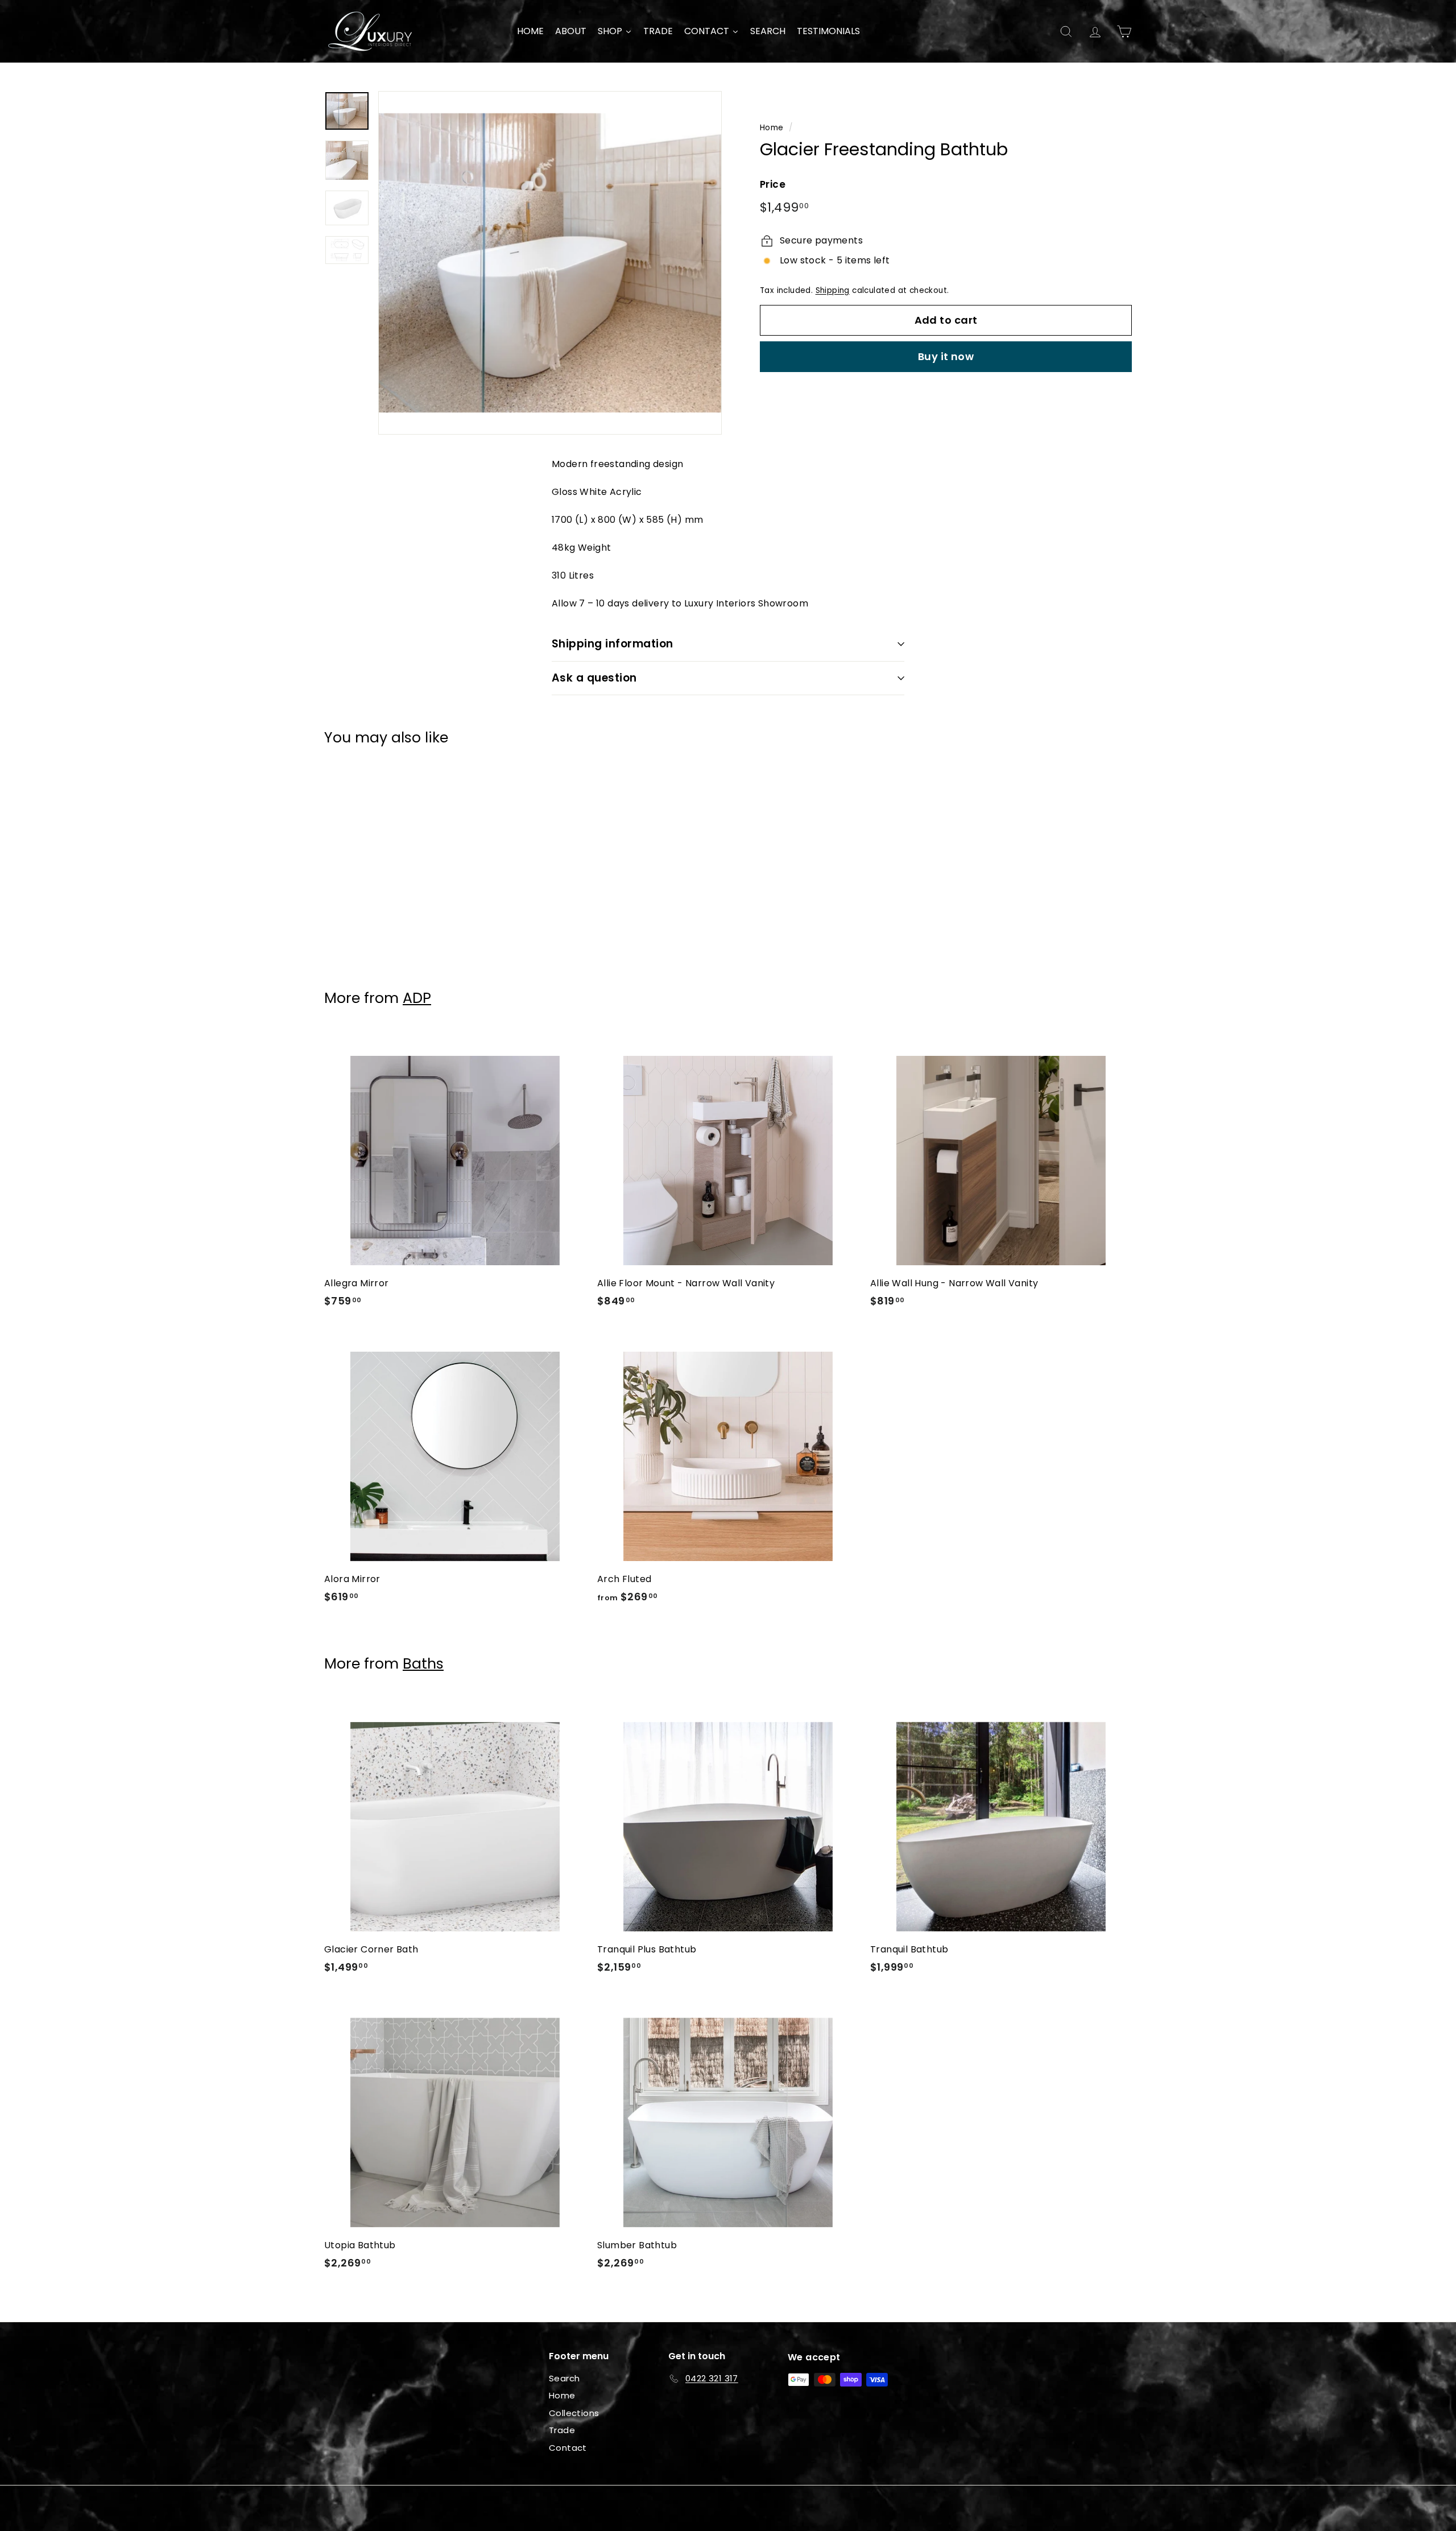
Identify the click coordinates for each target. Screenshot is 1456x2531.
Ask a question (594, 678)
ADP (417, 998)
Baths (423, 1664)
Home (772, 128)
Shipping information (613, 644)
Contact (568, 2448)
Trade (562, 2430)
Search (564, 2378)
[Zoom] (550, 263)
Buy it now (946, 356)
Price (773, 184)
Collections (574, 2413)
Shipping (833, 290)
